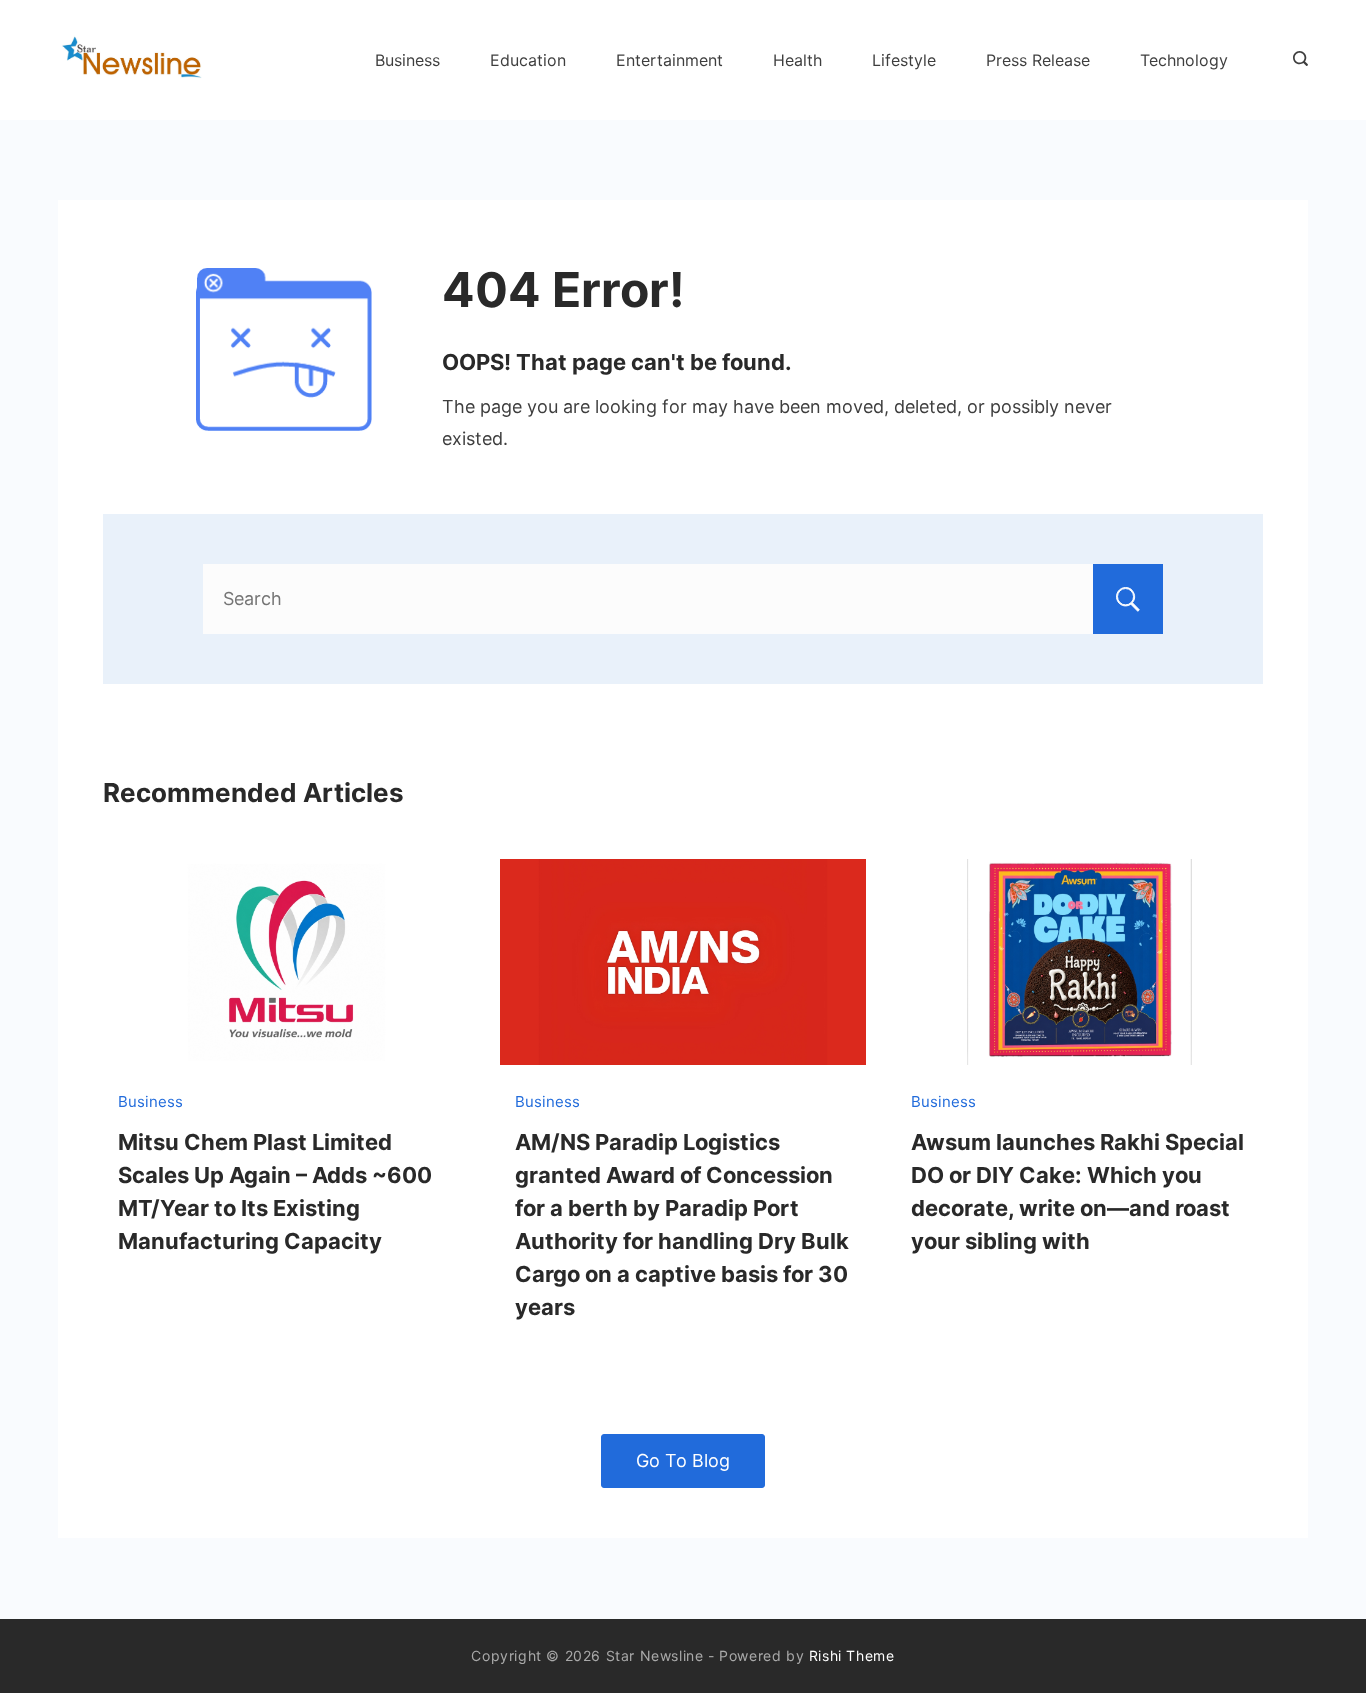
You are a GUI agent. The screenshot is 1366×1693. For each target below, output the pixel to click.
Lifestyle (904, 60)
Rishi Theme (852, 1655)
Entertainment (669, 60)
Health (797, 60)
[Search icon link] (1295, 60)
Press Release (1038, 60)
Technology (1184, 60)
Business (407, 60)
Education (528, 60)
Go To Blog (683, 1460)
